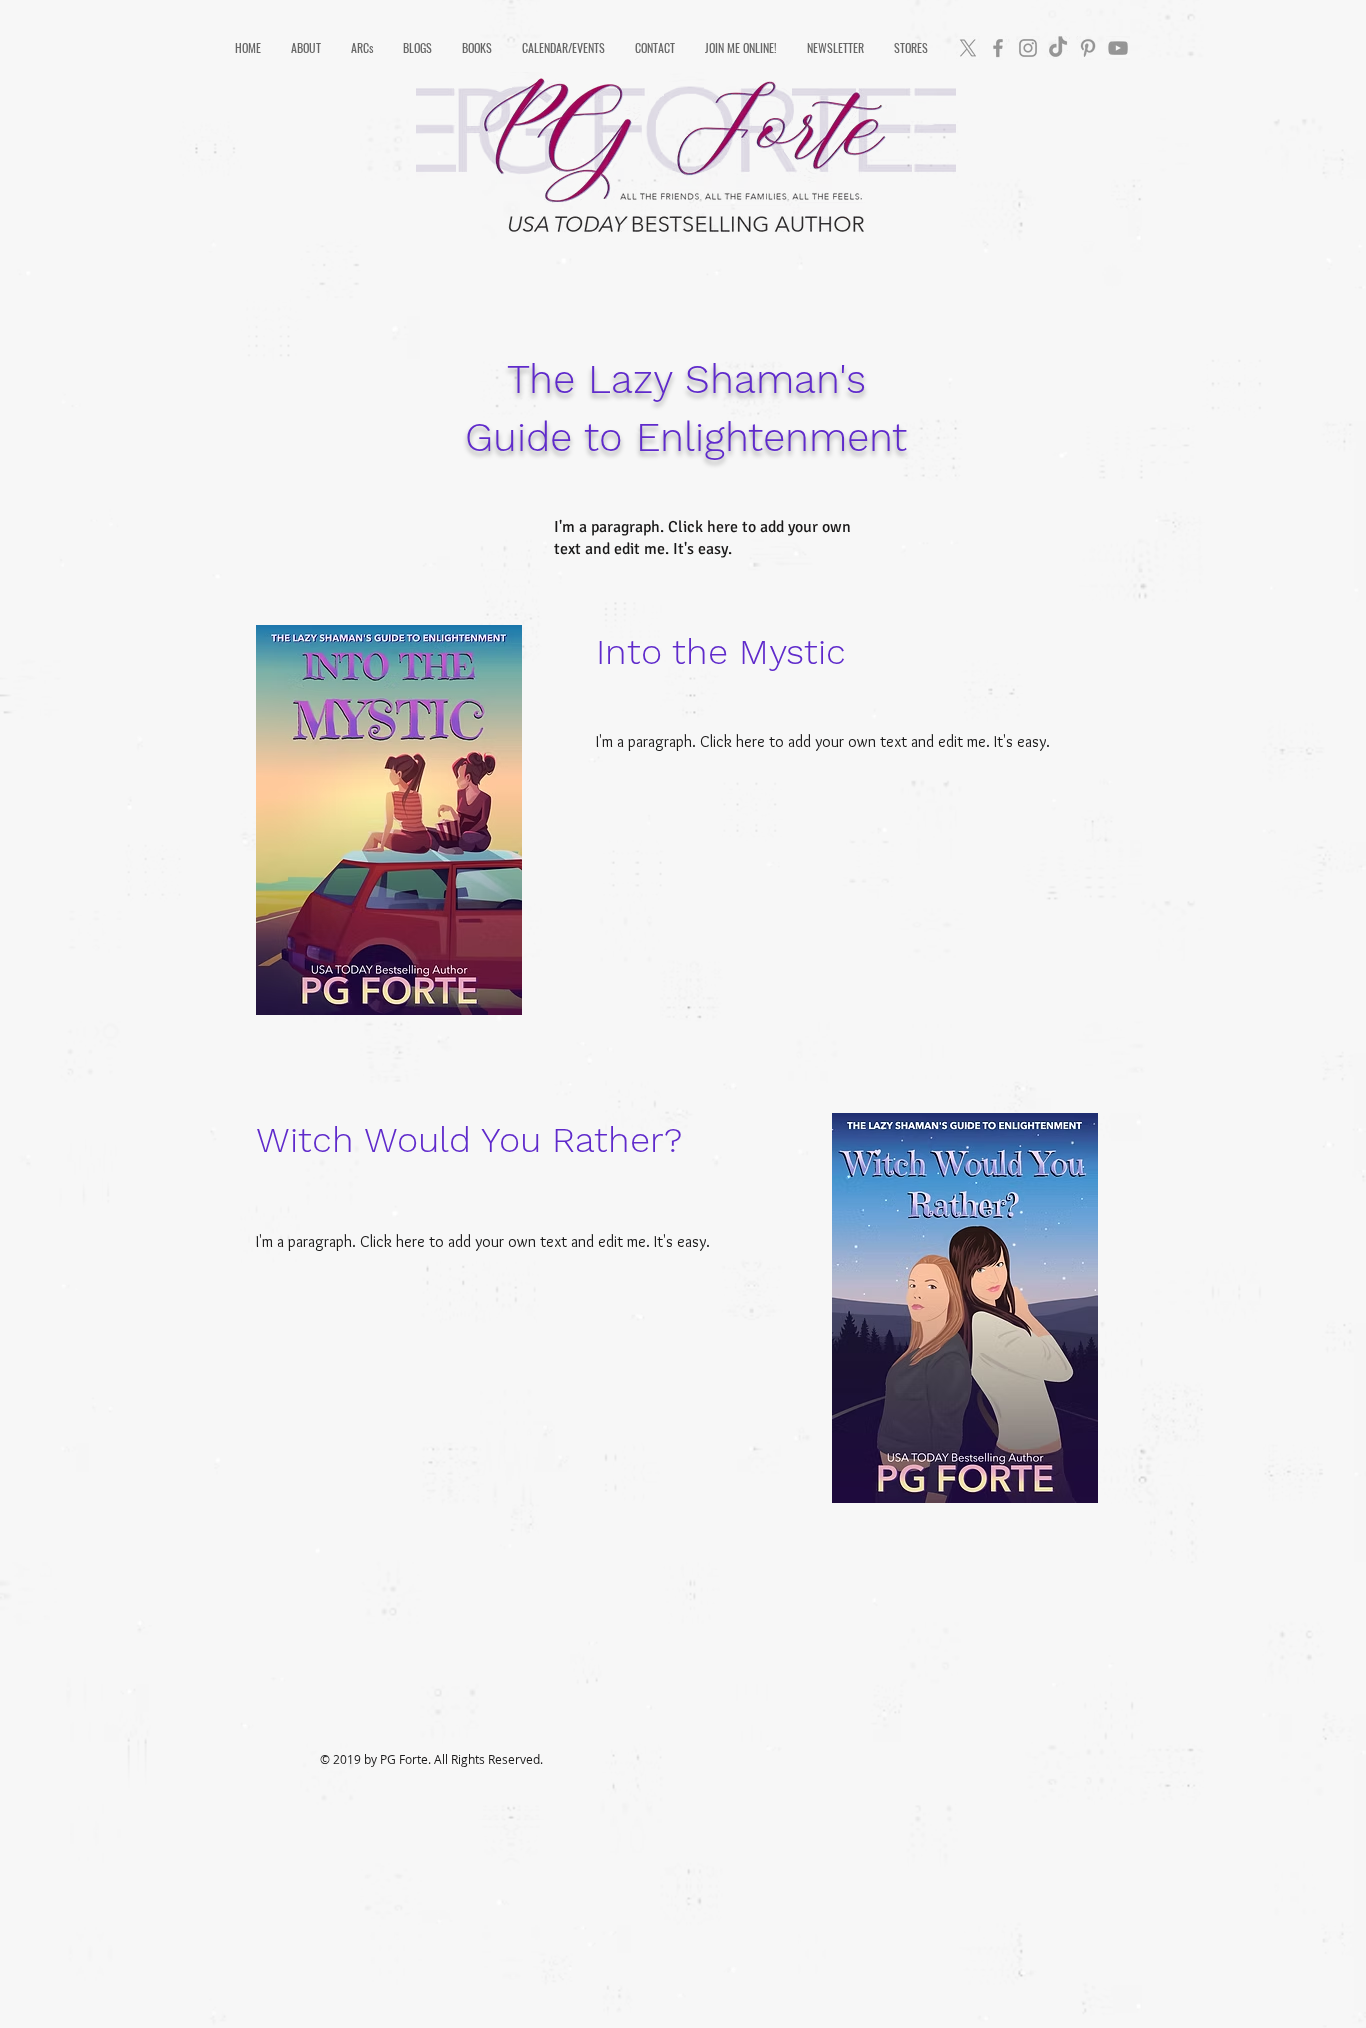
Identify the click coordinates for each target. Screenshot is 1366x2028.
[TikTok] (1058, 48)
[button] (306, 48)
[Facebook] (998, 48)
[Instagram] (1028, 48)
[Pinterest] (1088, 48)
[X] (968, 48)
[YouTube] (1118, 48)
